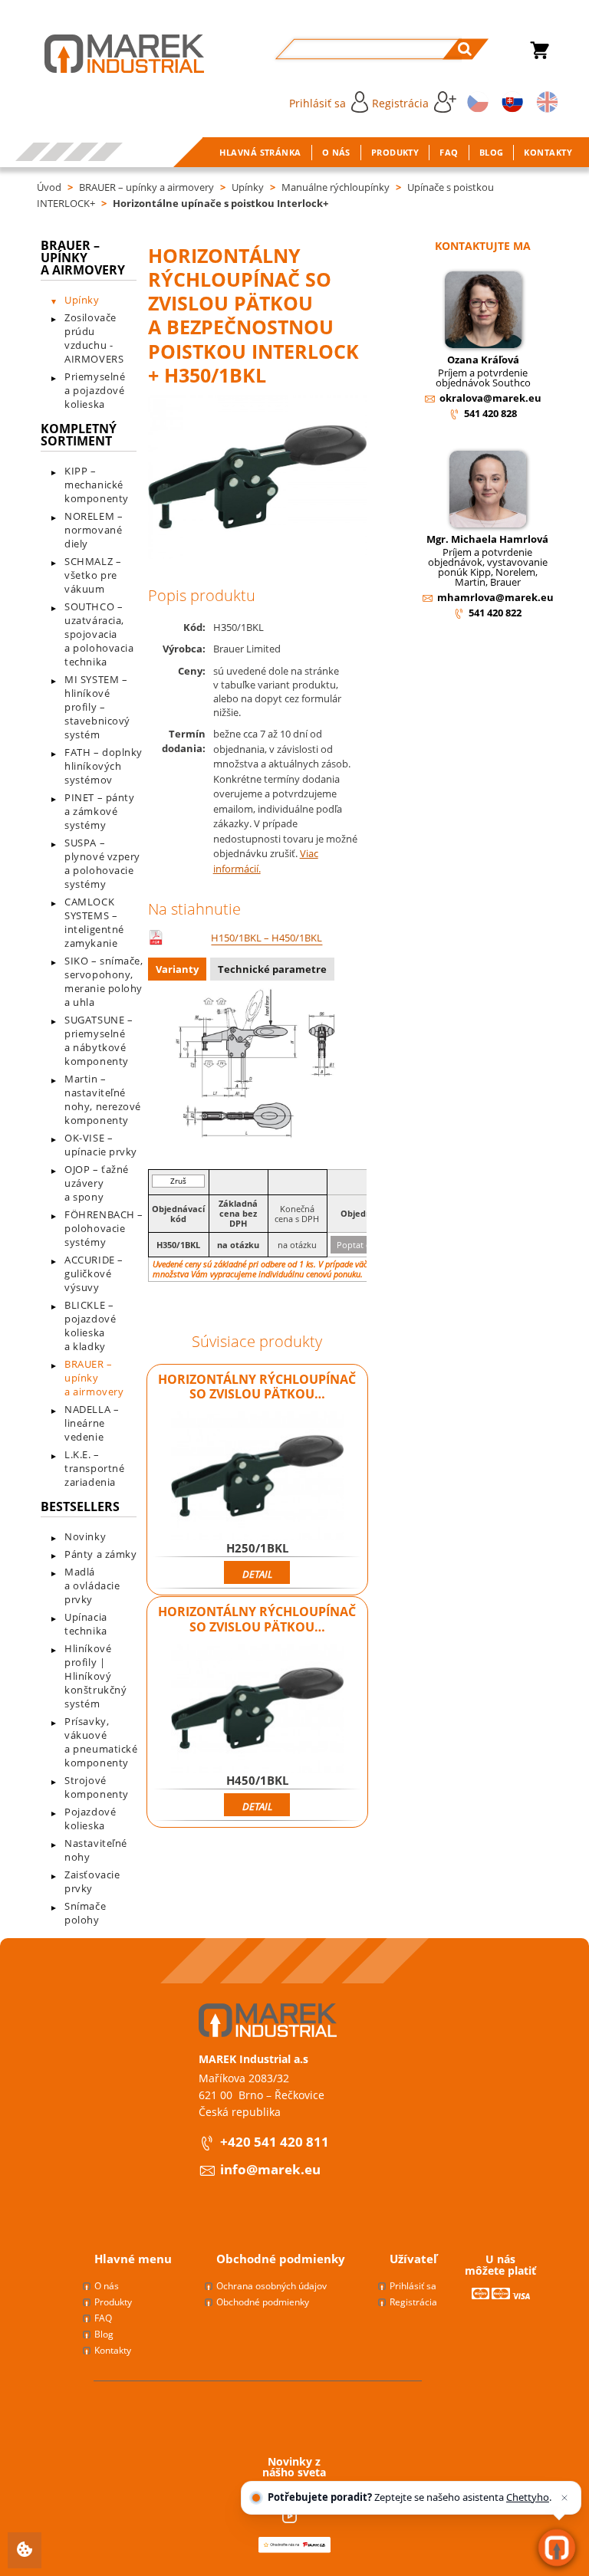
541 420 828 (490, 413)
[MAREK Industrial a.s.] (109, 54)
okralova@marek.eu (490, 398)
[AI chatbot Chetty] (557, 2548)
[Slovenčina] (510, 101)
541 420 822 (495, 613)
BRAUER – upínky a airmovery (146, 187)
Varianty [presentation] (177, 969)
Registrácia (400, 103)
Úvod (49, 187)
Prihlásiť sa (318, 103)
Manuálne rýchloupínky (336, 187)
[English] (545, 101)
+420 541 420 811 (275, 2142)
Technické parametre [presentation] (272, 969)
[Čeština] (475, 101)
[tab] (179, 971)
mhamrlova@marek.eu (495, 597)
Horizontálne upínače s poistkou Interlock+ (220, 203)
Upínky (248, 187)
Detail (257, 1574)
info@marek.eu (270, 2169)
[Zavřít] (564, 2498)
